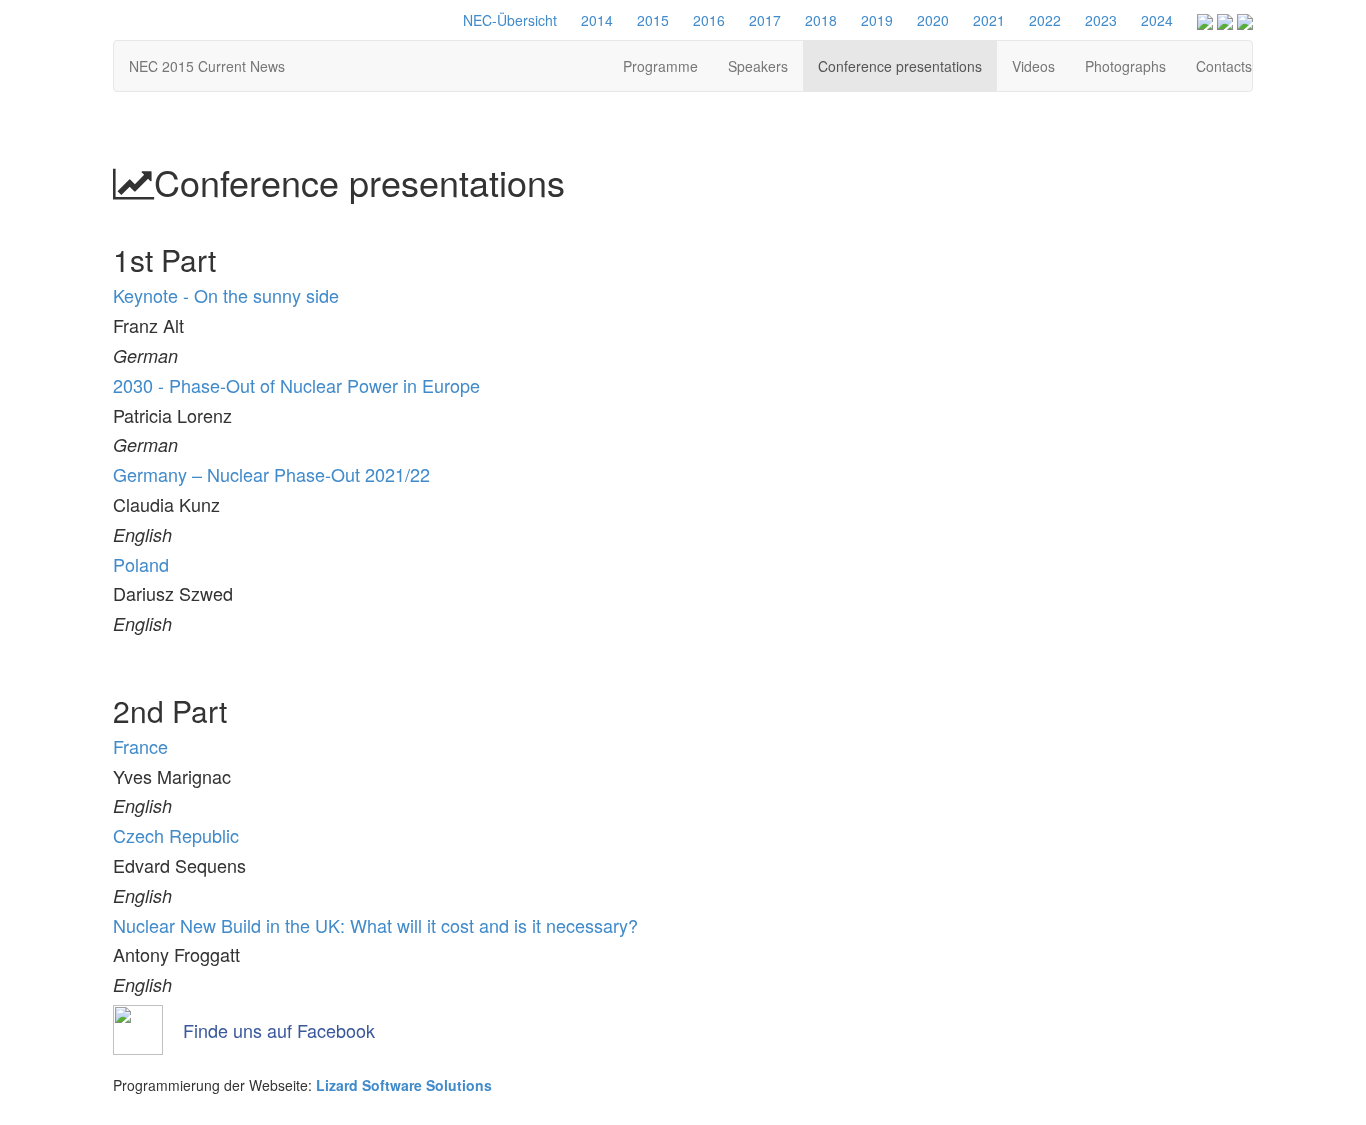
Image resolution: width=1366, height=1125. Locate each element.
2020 (933, 20)
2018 (821, 20)
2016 (709, 20)
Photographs (1125, 66)
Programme (660, 66)
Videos (1033, 66)
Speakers (758, 66)
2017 (765, 20)
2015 (653, 20)
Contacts (1224, 66)
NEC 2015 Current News (207, 66)
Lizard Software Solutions (404, 1085)
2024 (1157, 20)
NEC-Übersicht (510, 20)
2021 (989, 20)
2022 (1045, 20)
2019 (877, 20)
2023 (1101, 20)
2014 (597, 20)
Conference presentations (900, 66)
